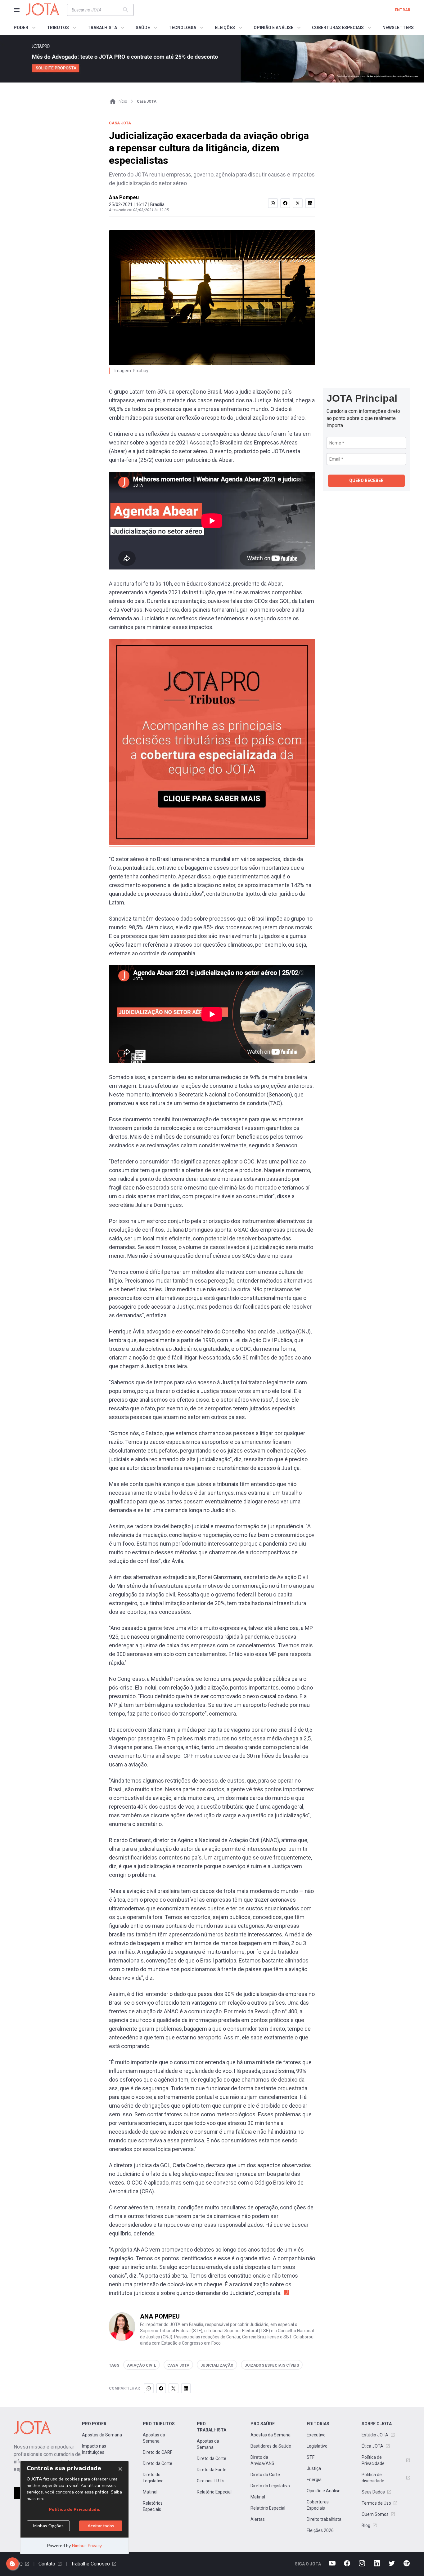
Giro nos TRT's (211, 2481)
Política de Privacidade (373, 2460)
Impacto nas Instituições (94, 2449)
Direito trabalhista (324, 2519)
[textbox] (97, 10)
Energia (314, 2480)
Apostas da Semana (102, 2435)
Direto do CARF (158, 2452)
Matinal (150, 2492)
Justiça (314, 2468)
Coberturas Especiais (318, 2505)
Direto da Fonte (212, 2470)
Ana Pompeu (124, 197)
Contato (47, 2564)
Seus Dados (373, 2492)
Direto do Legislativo (153, 2478)
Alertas (258, 2519)
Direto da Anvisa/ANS (262, 2460)
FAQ (18, 2564)
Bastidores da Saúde (271, 2446)
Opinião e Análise (324, 2491)
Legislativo (317, 2446)
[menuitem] (26, 28)
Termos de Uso (376, 2503)
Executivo (316, 2435)
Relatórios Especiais (153, 2506)
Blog (366, 2525)
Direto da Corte (158, 2463)
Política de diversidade (373, 2478)
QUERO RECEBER (366, 480)
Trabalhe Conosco (90, 2564)
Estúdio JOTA (375, 2435)
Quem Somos (375, 2514)
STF (311, 2457)
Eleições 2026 (320, 2530)
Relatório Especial (214, 2492)
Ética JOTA (372, 2446)
